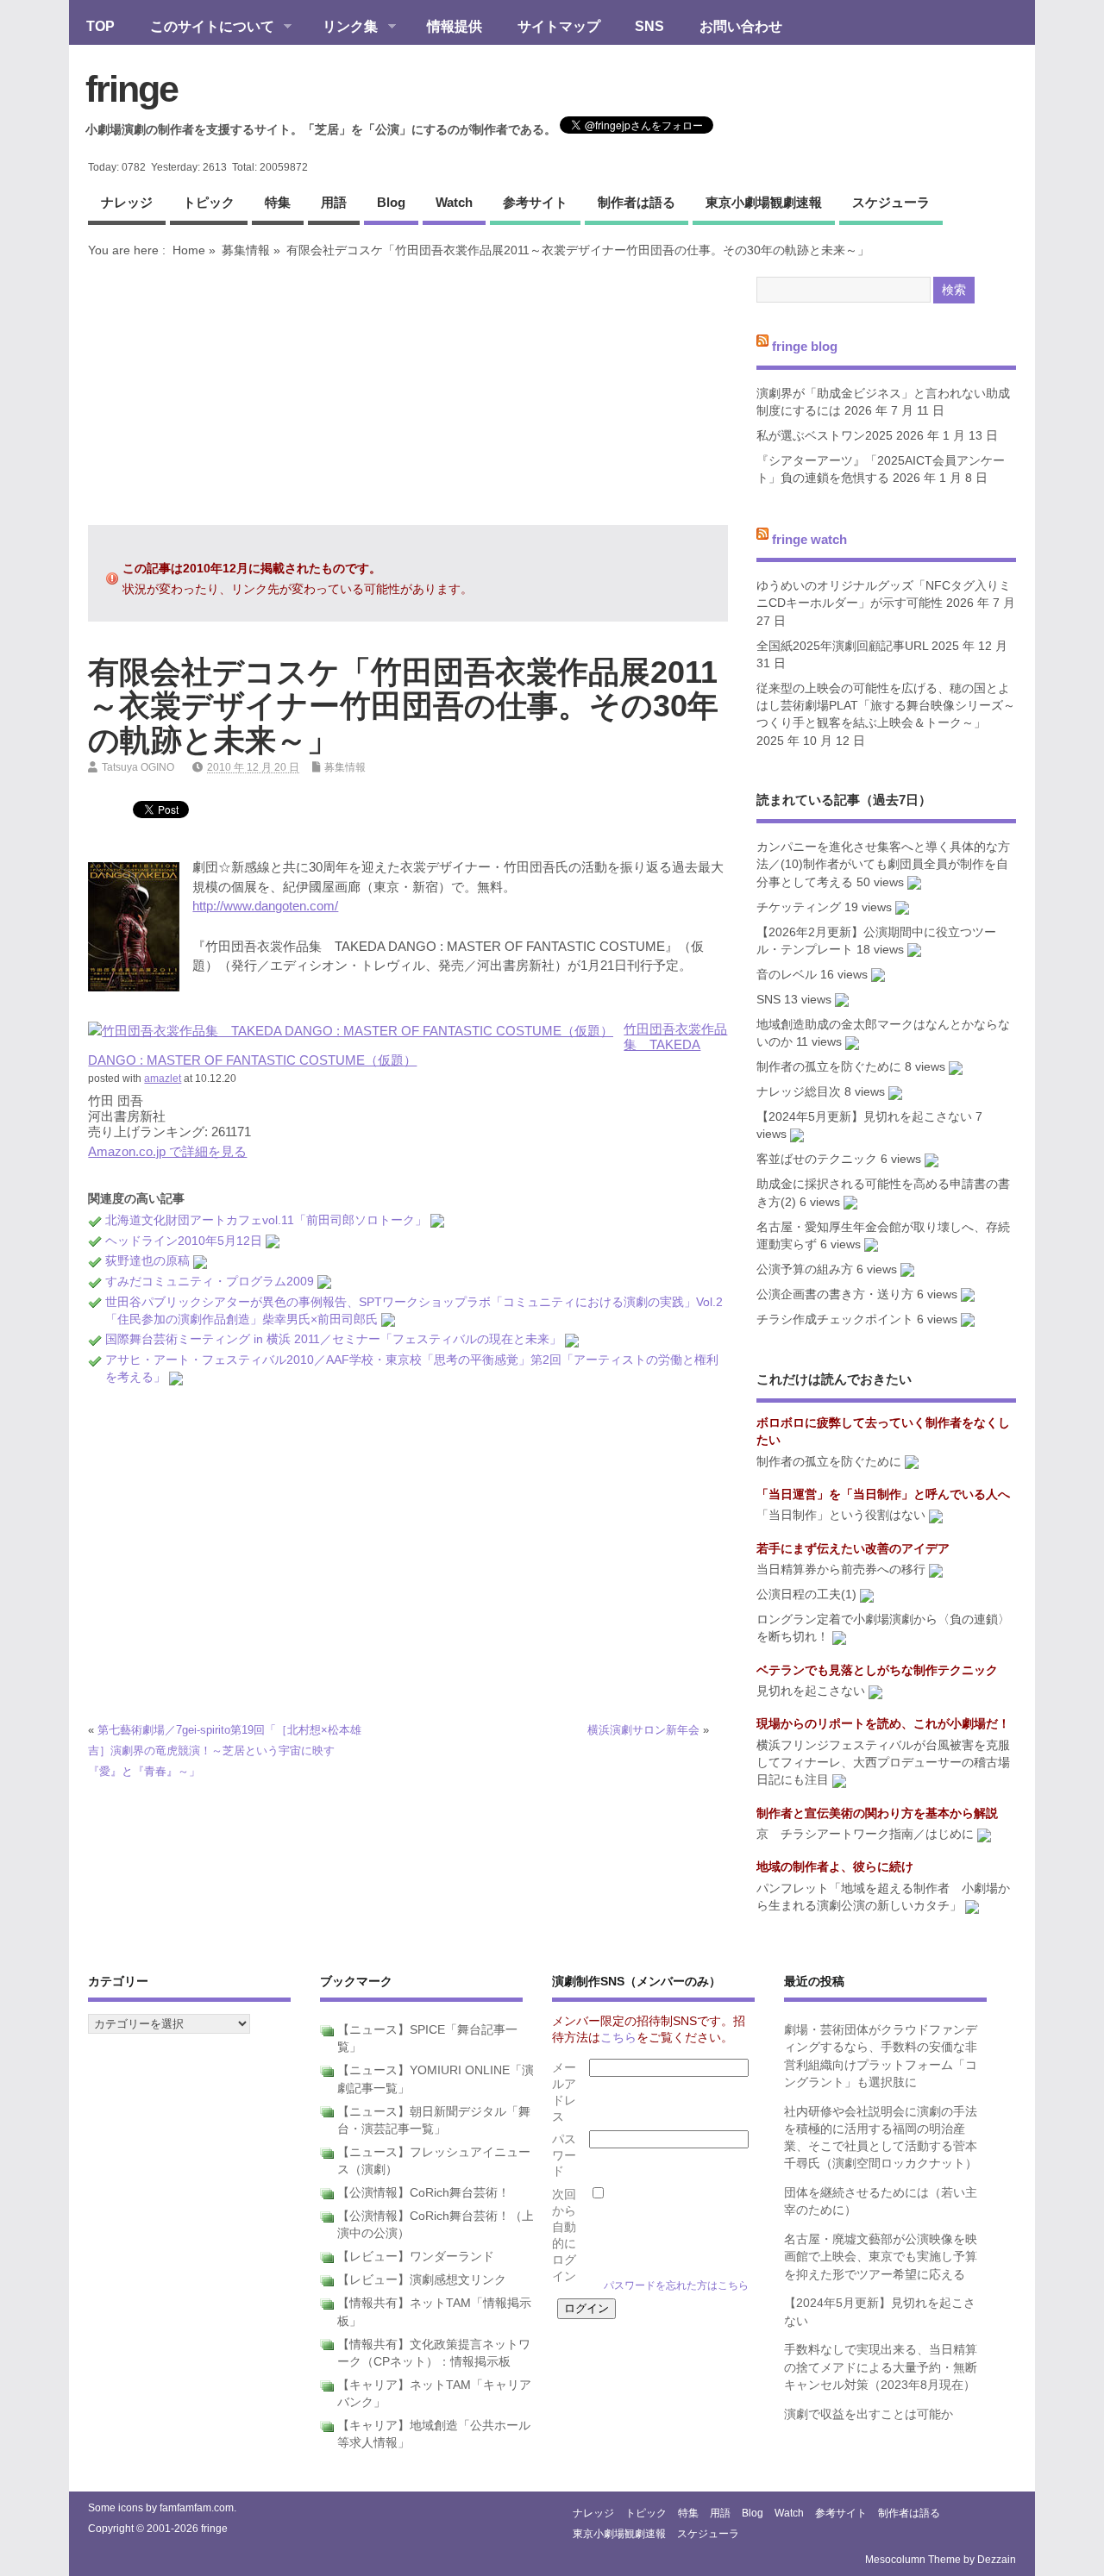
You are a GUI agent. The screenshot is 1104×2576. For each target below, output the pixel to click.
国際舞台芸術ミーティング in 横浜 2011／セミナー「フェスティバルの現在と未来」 (333, 1339)
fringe (132, 89)
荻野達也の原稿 (147, 1261)
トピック (209, 202)
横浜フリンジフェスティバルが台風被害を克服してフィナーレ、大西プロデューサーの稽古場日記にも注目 (883, 1763)
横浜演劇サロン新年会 (643, 1730)
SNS (649, 26)
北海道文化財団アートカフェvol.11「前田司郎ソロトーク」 (266, 1220)
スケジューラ (891, 202)
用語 (334, 202)
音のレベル (787, 975)
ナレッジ (127, 202)
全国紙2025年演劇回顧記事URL (842, 646)
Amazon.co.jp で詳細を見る (167, 1151)
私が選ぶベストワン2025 (825, 436)
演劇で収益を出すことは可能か (869, 2414)
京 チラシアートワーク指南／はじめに (865, 1834)
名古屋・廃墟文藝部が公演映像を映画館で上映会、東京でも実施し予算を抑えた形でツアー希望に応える (881, 2257)
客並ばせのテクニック (817, 1159)
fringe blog (805, 346)
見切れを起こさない (811, 1691)
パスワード (564, 2156)
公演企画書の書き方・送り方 (835, 1294)
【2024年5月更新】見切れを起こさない (864, 1117)
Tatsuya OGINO (138, 767)
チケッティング (799, 907)
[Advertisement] (408, 391)
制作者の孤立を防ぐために (829, 1067)
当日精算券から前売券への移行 (841, 1569)
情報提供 (455, 26)
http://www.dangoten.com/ (265, 906)
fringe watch (809, 538)
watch (454, 202)
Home (189, 250)
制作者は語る (637, 202)
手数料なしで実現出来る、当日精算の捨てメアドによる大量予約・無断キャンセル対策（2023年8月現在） (881, 2367)
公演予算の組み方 (805, 1269)
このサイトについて (204, 28)
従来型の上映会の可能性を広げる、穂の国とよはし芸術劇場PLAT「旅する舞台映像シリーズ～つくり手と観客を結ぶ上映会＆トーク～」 (886, 706)
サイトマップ (559, 26)
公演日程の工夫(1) (806, 1594)
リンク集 (342, 28)
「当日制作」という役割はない (841, 1515)
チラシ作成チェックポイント (835, 1319)
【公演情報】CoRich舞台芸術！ (423, 2193)
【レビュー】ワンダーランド (416, 2257)
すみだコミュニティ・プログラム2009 (210, 1282)
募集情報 (246, 250)
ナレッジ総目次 (799, 1092)
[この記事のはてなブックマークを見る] (437, 1220)
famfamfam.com (197, 2508)
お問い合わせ (741, 26)
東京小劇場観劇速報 (764, 202)
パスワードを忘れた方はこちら (676, 2285)
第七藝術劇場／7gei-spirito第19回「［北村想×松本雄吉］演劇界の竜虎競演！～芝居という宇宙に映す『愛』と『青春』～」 (225, 1751)
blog (391, 202)
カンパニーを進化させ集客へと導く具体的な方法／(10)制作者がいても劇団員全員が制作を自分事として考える (883, 865)
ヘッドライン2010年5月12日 (184, 1241)
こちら (618, 2038)
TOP (100, 26)
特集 (278, 202)
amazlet (163, 1079)
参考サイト (535, 202)
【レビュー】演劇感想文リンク (422, 2280)
